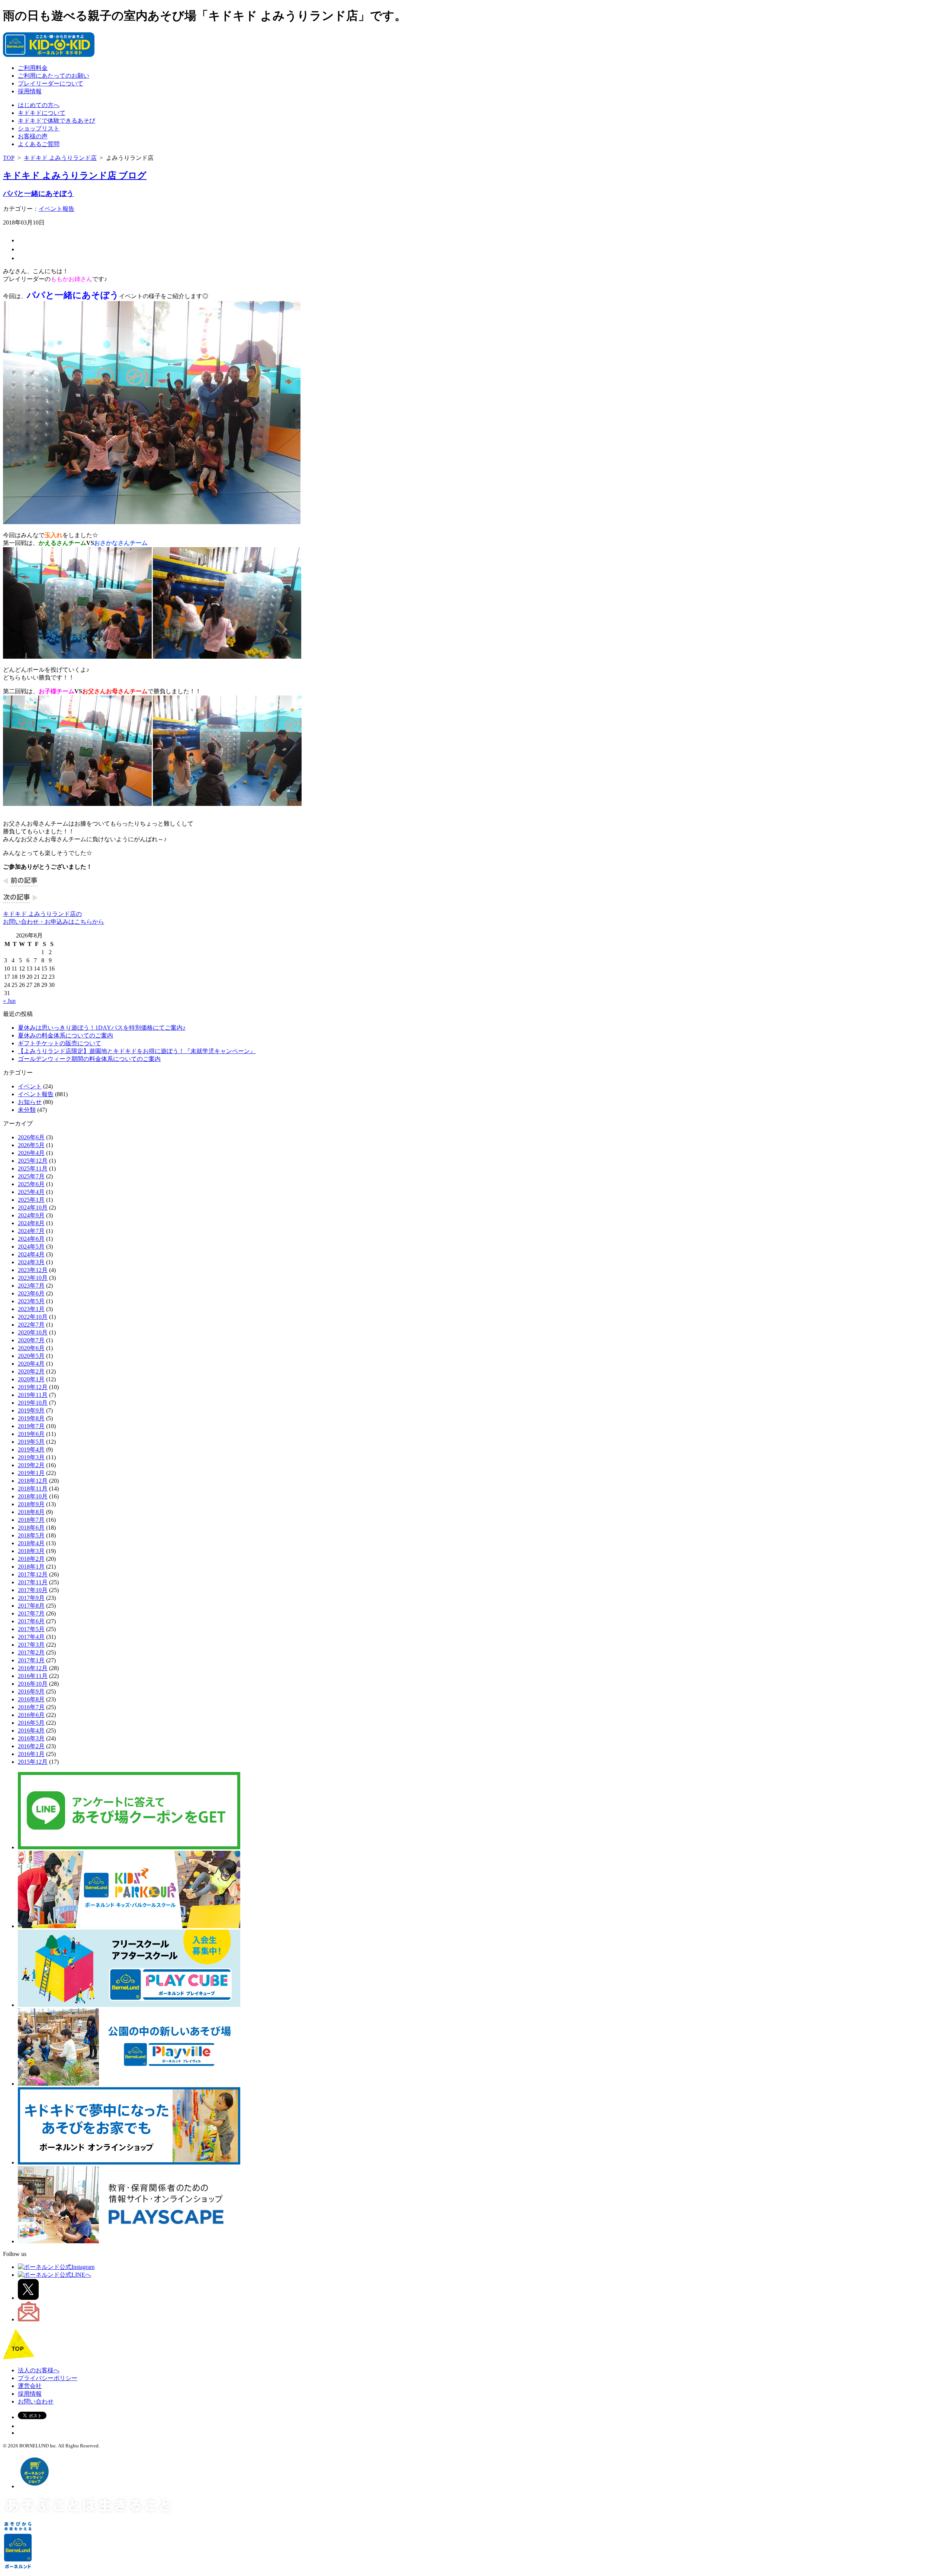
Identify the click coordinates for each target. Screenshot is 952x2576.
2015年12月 (33, 1762)
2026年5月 (31, 1145)
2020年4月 (31, 1364)
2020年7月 (31, 1340)
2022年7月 (31, 1325)
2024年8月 (31, 1223)
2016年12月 (33, 1668)
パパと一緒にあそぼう (38, 193)
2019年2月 (31, 1465)
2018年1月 (31, 1567)
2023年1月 (31, 1309)
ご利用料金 (33, 68)
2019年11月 (33, 1395)
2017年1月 (31, 1660)
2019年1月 (31, 1473)
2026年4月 (31, 1153)
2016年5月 (31, 1723)
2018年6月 (31, 1528)
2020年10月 (33, 1332)
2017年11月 (33, 1582)
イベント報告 (57, 209)
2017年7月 (31, 1613)
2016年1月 (31, 1754)
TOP (9, 158)
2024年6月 (31, 1239)
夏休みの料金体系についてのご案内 (65, 1035)
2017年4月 (31, 1637)
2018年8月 (31, 1512)
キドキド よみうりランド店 (60, 158)
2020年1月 (31, 1379)
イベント (30, 1086)
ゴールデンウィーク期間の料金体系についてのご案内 (89, 1059)
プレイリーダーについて (51, 83)
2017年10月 (33, 1590)
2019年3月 (31, 1457)
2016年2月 (31, 1746)
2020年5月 (31, 1356)
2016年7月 (31, 1707)
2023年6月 (31, 1293)
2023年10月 (33, 1278)
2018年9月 (31, 1504)
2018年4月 (31, 1543)
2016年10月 (33, 1684)
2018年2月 (31, 1559)
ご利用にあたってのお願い (54, 76)
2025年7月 (31, 1176)
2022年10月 (33, 1317)
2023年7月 (31, 1286)
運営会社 (30, 2386)
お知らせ (30, 1102)
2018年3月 (31, 1551)
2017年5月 (31, 1629)
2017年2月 (31, 1652)
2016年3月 (31, 1738)
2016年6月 (31, 1715)
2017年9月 (31, 1598)
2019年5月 (31, 1442)
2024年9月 (31, 1215)
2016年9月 (31, 1691)
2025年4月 (31, 1192)
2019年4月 (31, 1450)
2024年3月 (31, 1262)
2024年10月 (33, 1208)
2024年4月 (31, 1254)
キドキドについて (42, 113)
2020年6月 (31, 1348)
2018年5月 (31, 1535)
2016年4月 (31, 1731)
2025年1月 (31, 1200)
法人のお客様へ (39, 2370)
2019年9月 (31, 1410)
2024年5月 (31, 1247)
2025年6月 (31, 1184)
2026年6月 (31, 1137)
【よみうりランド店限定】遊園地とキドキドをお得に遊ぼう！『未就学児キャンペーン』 (137, 1051)
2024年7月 (31, 1231)
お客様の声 (33, 136)
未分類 (27, 1110)
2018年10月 (33, 1496)
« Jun (9, 1001)
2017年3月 (31, 1645)
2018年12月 (33, 1481)
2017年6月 (31, 1621)
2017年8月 (31, 1606)
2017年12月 (33, 1574)
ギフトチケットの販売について (59, 1043)
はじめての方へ (39, 105)
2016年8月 (31, 1699)
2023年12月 (33, 1270)
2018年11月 (33, 1489)
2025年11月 (33, 1168)
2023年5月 (31, 1301)
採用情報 (30, 91)
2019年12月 (33, 1387)
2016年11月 (33, 1676)
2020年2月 (31, 1371)
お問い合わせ (36, 2401)
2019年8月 (31, 1418)
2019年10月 (33, 1403)
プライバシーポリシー (48, 2378)
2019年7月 (31, 1426)
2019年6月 (31, 1434)
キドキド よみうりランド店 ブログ (75, 175)
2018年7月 (31, 1520)
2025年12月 (33, 1161)
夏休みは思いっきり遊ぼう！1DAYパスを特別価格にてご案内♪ (102, 1028)
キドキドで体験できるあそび (57, 121)
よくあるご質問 (39, 144)
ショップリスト (39, 128)
